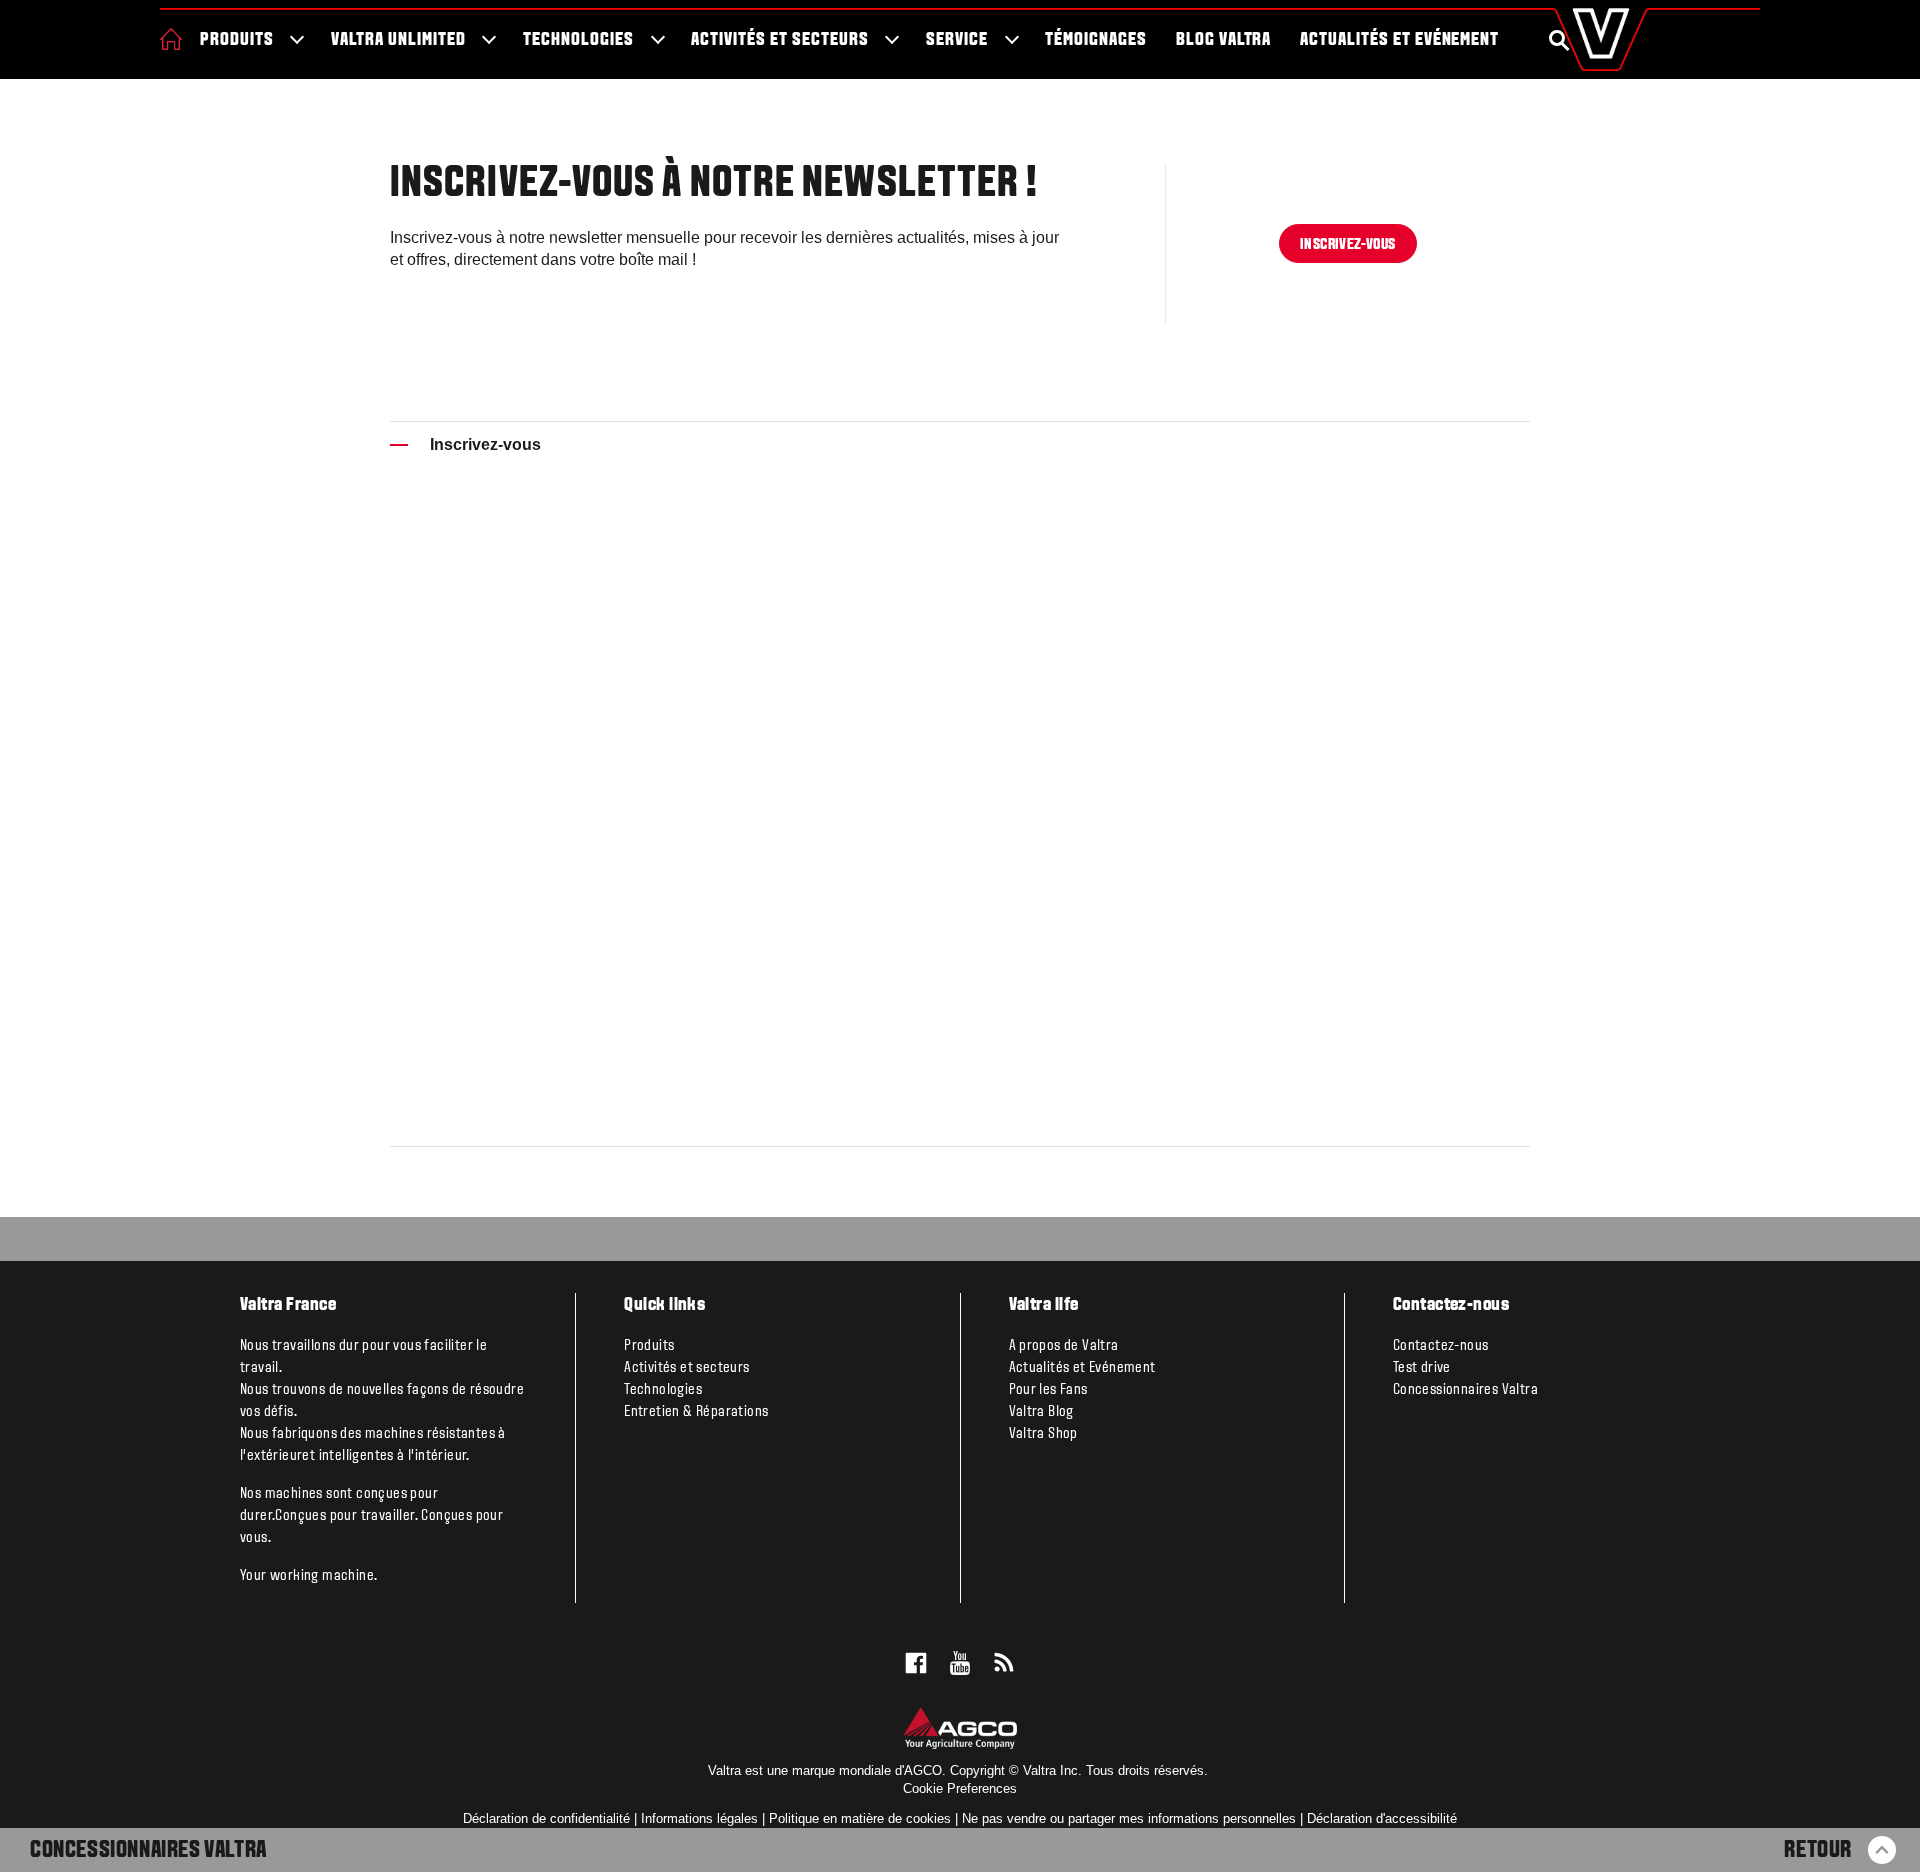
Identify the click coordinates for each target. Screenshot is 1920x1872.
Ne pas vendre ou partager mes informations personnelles (1129, 1818)
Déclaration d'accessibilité (1382, 1818)
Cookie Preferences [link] (960, 1788)
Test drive (1422, 1368)
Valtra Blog (1041, 1412)
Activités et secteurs (779, 40)
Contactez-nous (1441, 1346)
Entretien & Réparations (696, 1412)
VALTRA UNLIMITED (398, 40)
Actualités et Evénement (1399, 40)
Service (957, 40)
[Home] (171, 39)
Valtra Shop (1043, 1434)
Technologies (578, 40)
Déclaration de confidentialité (546, 1818)
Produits (237, 40)
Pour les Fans (1048, 1390)
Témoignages (1096, 40)
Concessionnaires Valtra (148, 1851)
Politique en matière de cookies (860, 1818)
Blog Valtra (1224, 40)
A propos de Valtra (1064, 1346)
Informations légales (699, 1818)
